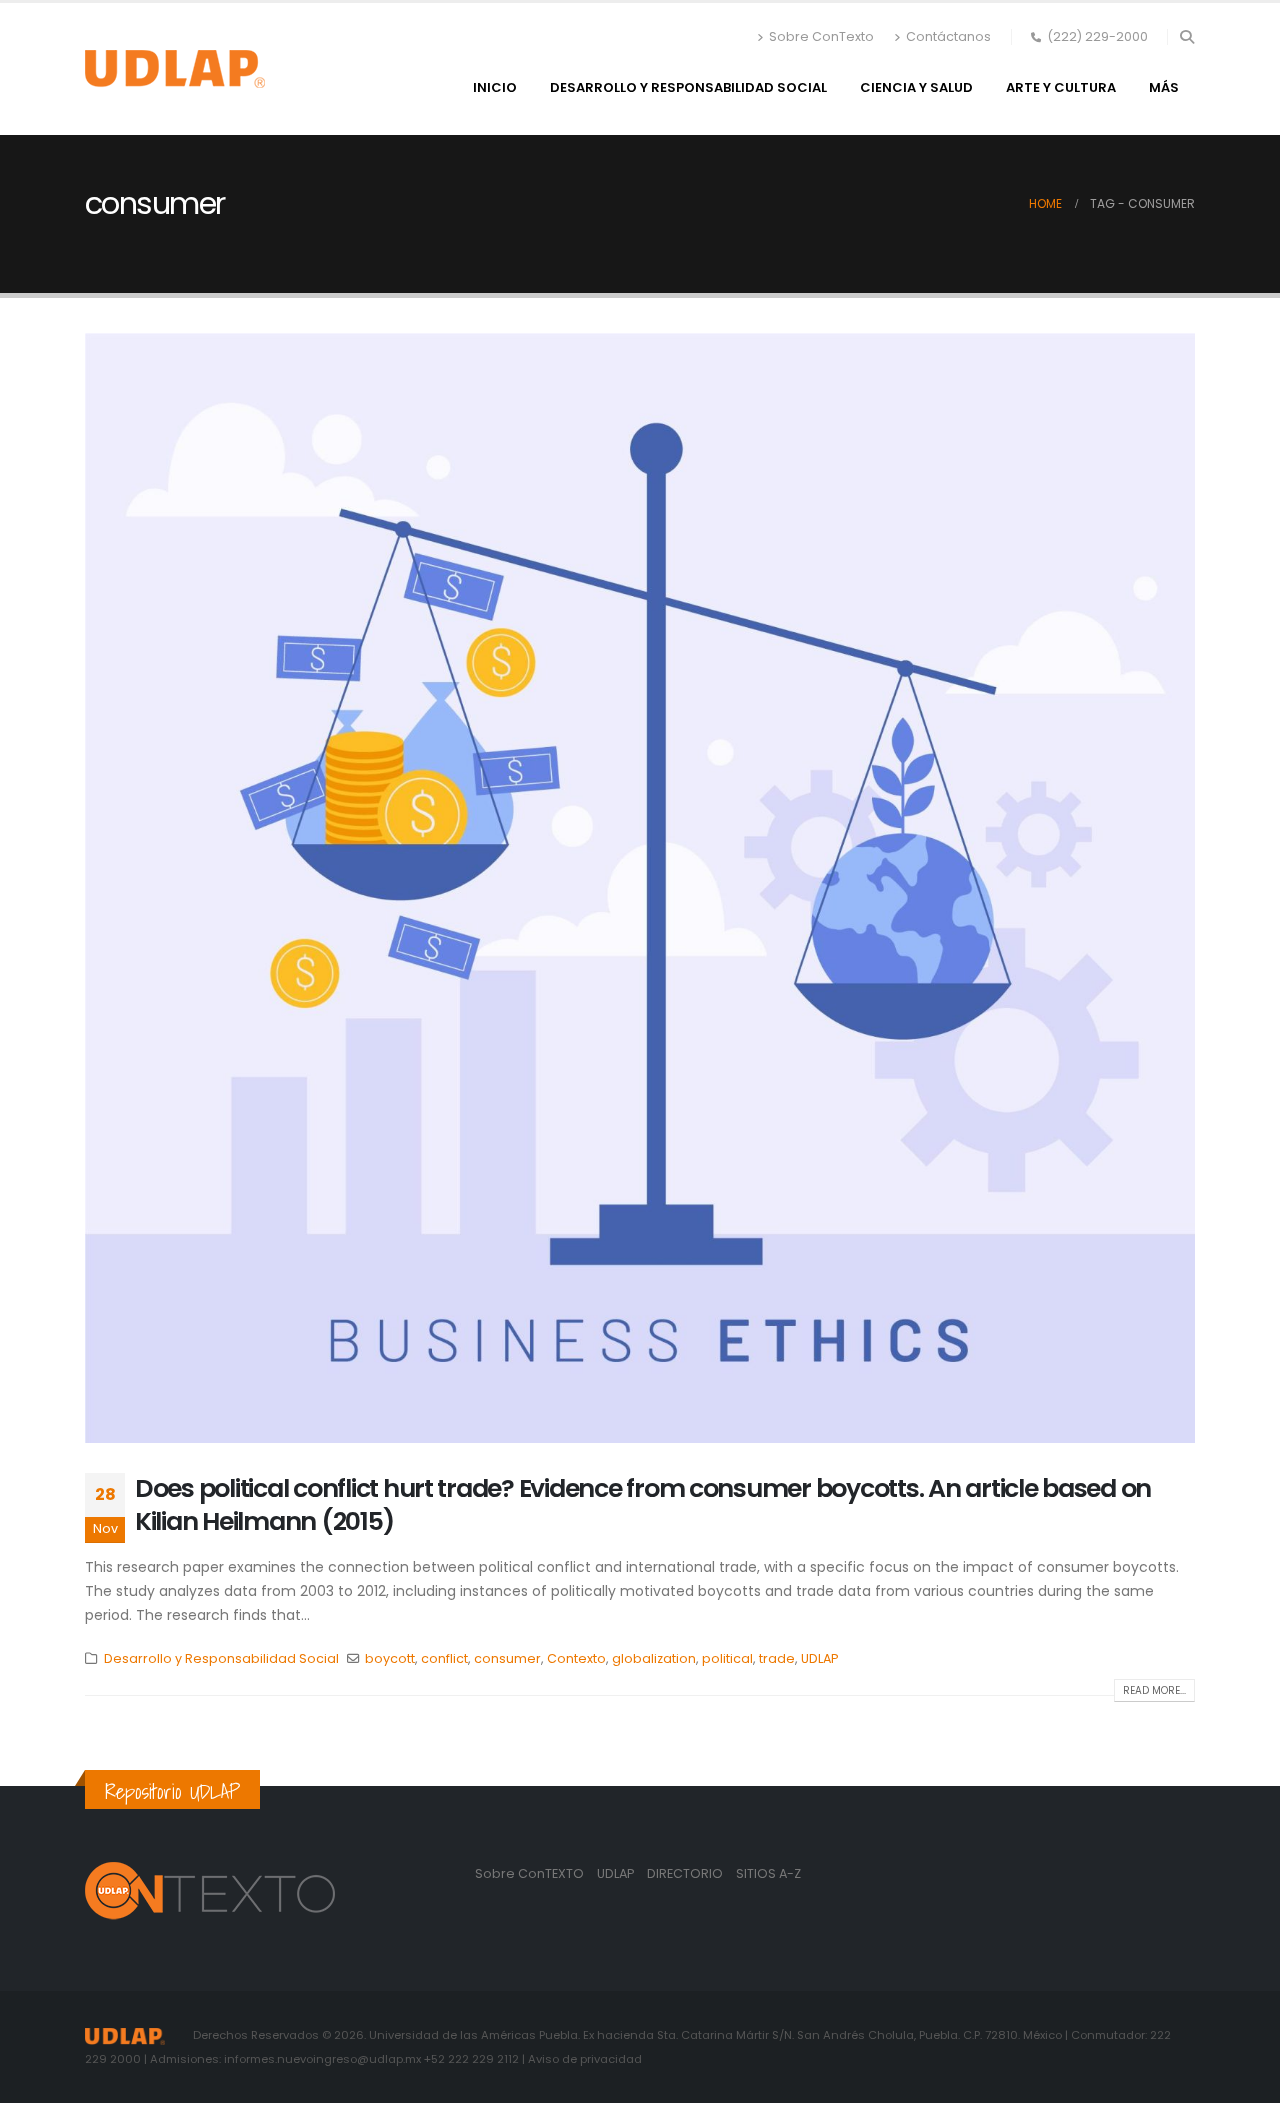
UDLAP (819, 1658)
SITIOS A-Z (768, 1873)
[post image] (640, 888)
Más (1164, 87)
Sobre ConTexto (821, 36)
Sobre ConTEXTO (529, 1873)
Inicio (495, 87)
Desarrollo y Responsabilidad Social (688, 87)
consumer (507, 1658)
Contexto (576, 1658)
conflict (444, 1658)
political (727, 1658)
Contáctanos (948, 36)
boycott (390, 1658)
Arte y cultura (1061, 87)
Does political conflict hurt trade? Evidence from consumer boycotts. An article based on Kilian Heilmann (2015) (643, 1505)
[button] (1186, 37)
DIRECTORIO (686, 1873)
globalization (654, 1658)
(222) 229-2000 (1097, 36)
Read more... (1154, 1690)
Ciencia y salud (916, 87)
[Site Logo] (175, 69)
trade (777, 1658)
